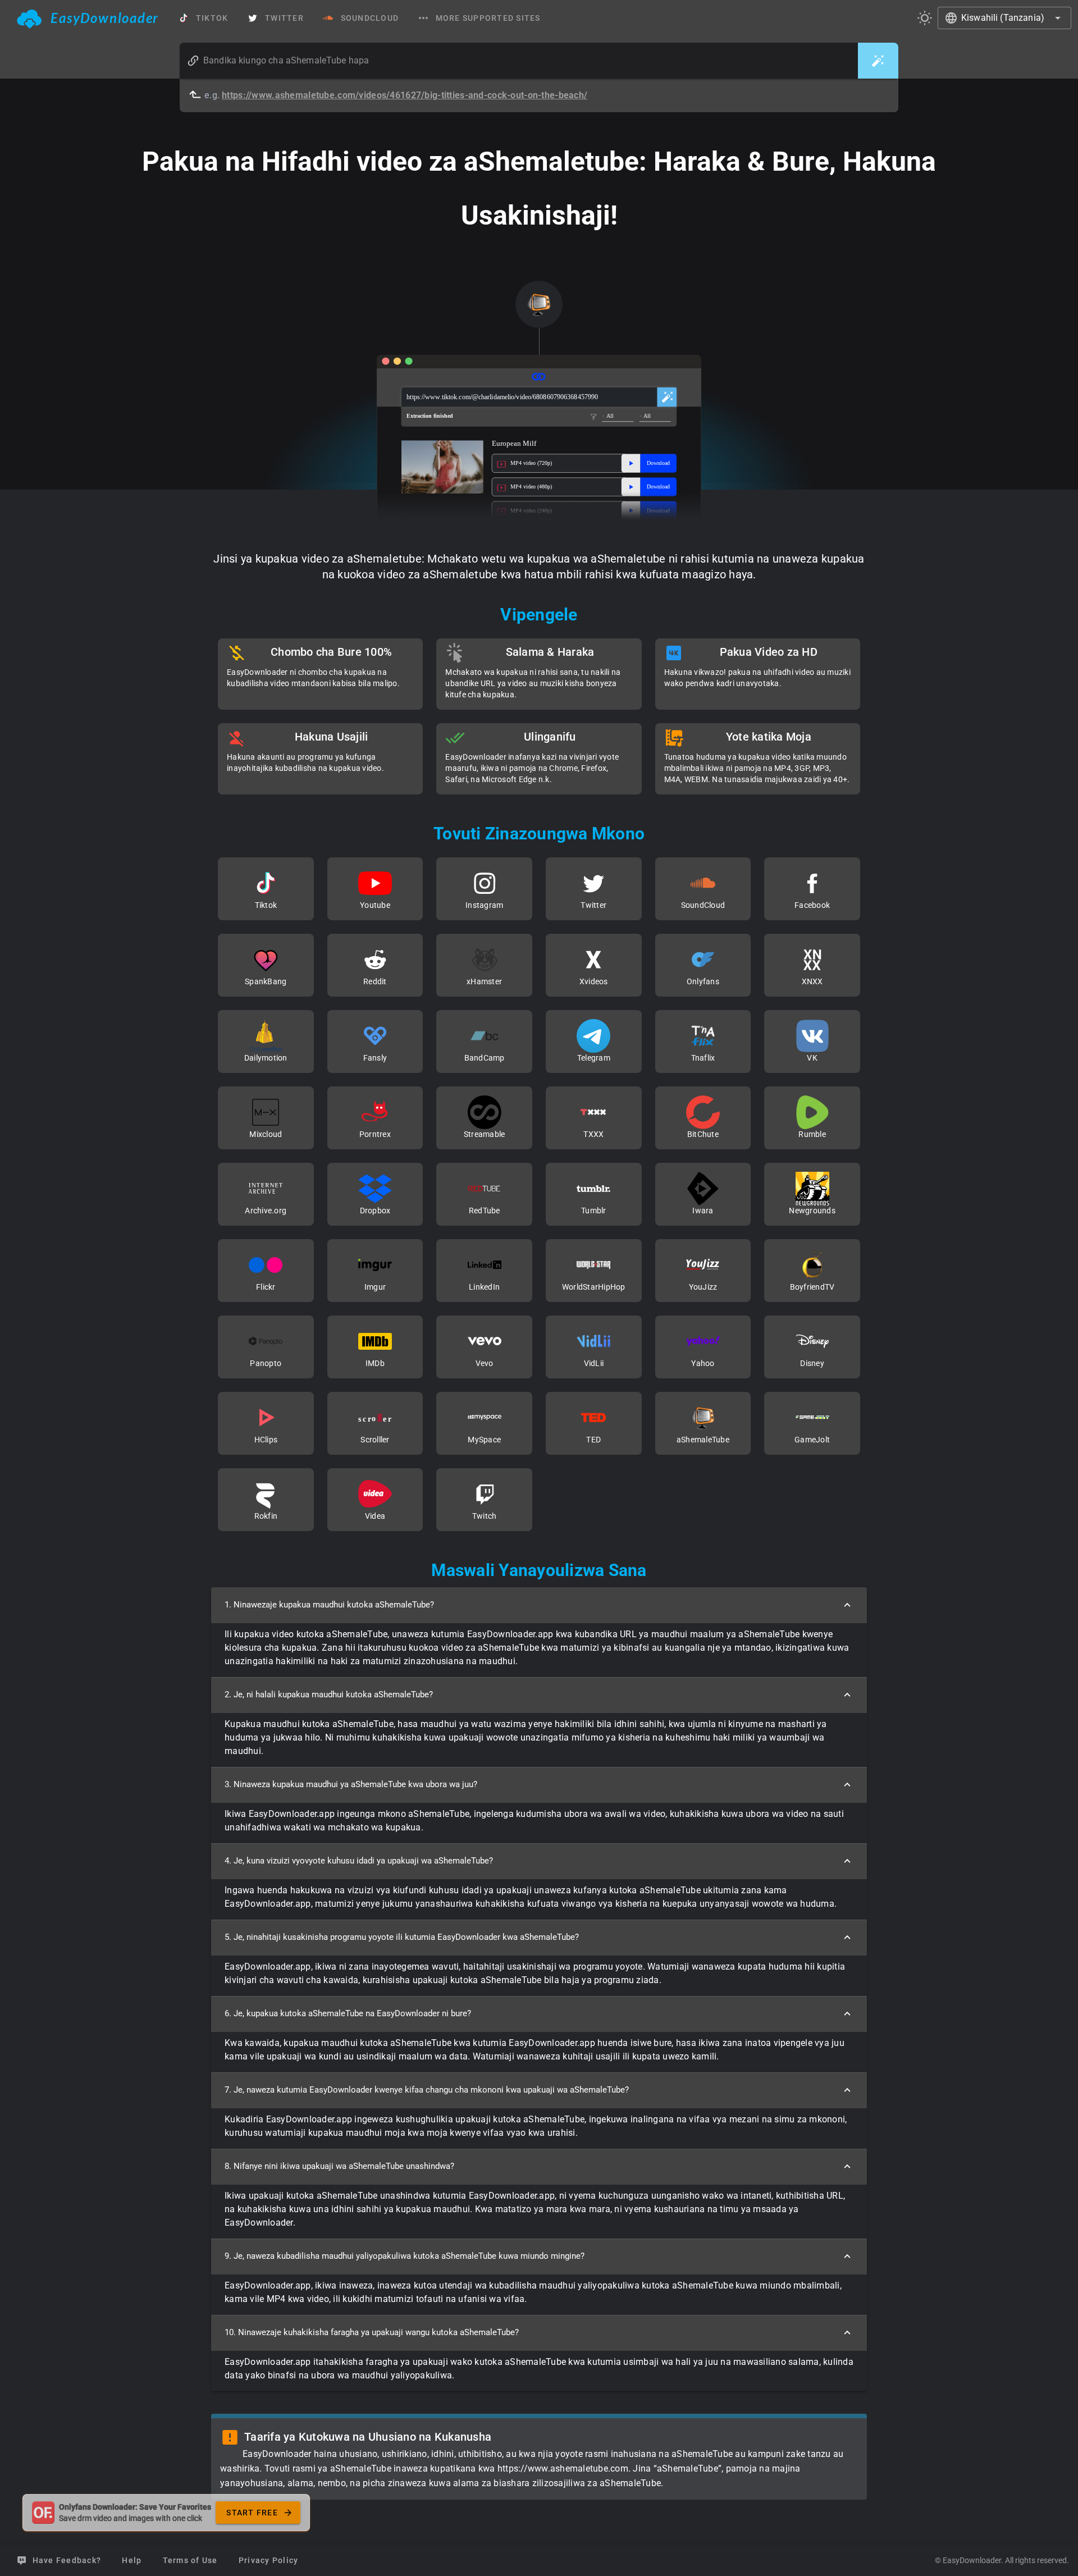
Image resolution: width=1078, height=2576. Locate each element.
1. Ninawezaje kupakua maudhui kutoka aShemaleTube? (329, 1605)
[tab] (88, 18)
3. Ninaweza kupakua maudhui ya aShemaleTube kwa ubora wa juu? (351, 1784)
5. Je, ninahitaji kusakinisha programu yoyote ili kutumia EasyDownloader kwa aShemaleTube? (402, 1937)
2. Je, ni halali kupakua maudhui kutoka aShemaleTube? (329, 1695)
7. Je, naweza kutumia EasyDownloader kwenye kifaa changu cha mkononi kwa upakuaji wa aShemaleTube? (427, 2090)
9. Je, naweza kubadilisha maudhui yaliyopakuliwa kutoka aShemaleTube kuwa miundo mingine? (405, 2256)
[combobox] (1004, 18)
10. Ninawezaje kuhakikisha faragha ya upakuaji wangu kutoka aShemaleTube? (372, 2332)
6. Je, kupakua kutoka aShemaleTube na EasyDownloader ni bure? (348, 2013)
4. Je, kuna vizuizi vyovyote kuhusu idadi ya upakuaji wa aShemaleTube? (359, 1861)
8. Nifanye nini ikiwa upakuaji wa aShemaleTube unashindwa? (339, 2166)
